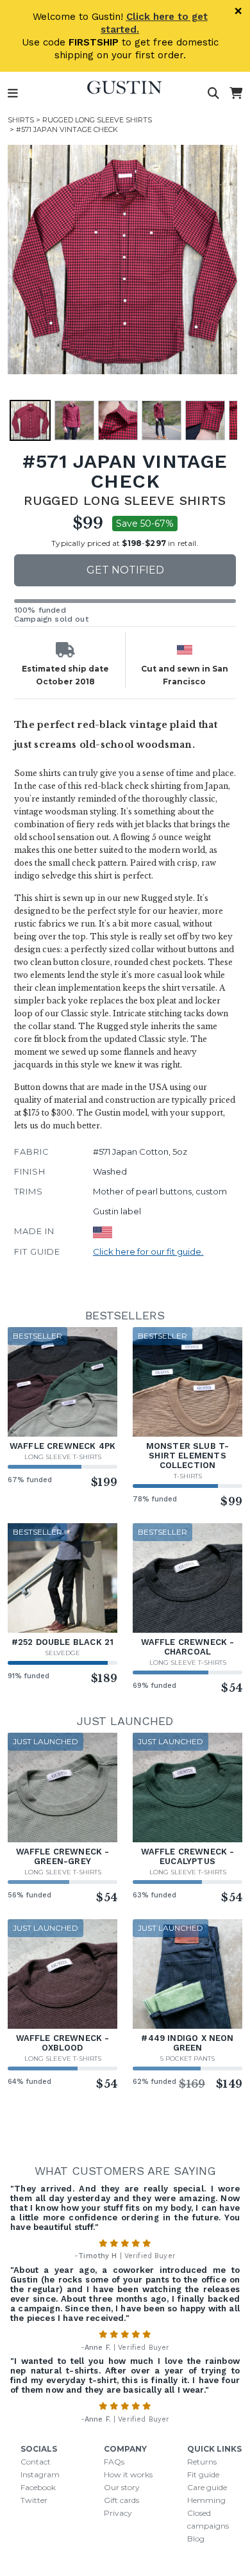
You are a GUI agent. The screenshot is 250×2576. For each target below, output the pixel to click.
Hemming (206, 2500)
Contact (36, 2462)
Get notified (125, 570)
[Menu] (13, 94)
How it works (128, 2474)
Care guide (207, 2487)
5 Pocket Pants (188, 2059)
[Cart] (236, 94)
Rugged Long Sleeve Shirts (97, 120)
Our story (122, 2487)
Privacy (118, 2513)
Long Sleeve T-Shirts (63, 1457)
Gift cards (121, 2500)
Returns (202, 2462)
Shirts (21, 120)
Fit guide (203, 2474)
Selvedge (63, 1653)
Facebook (38, 2487)
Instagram (40, 2474)
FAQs (114, 2462)
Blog (196, 2539)
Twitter (34, 2500)
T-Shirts (188, 1476)
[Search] (213, 94)
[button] (122, 260)
